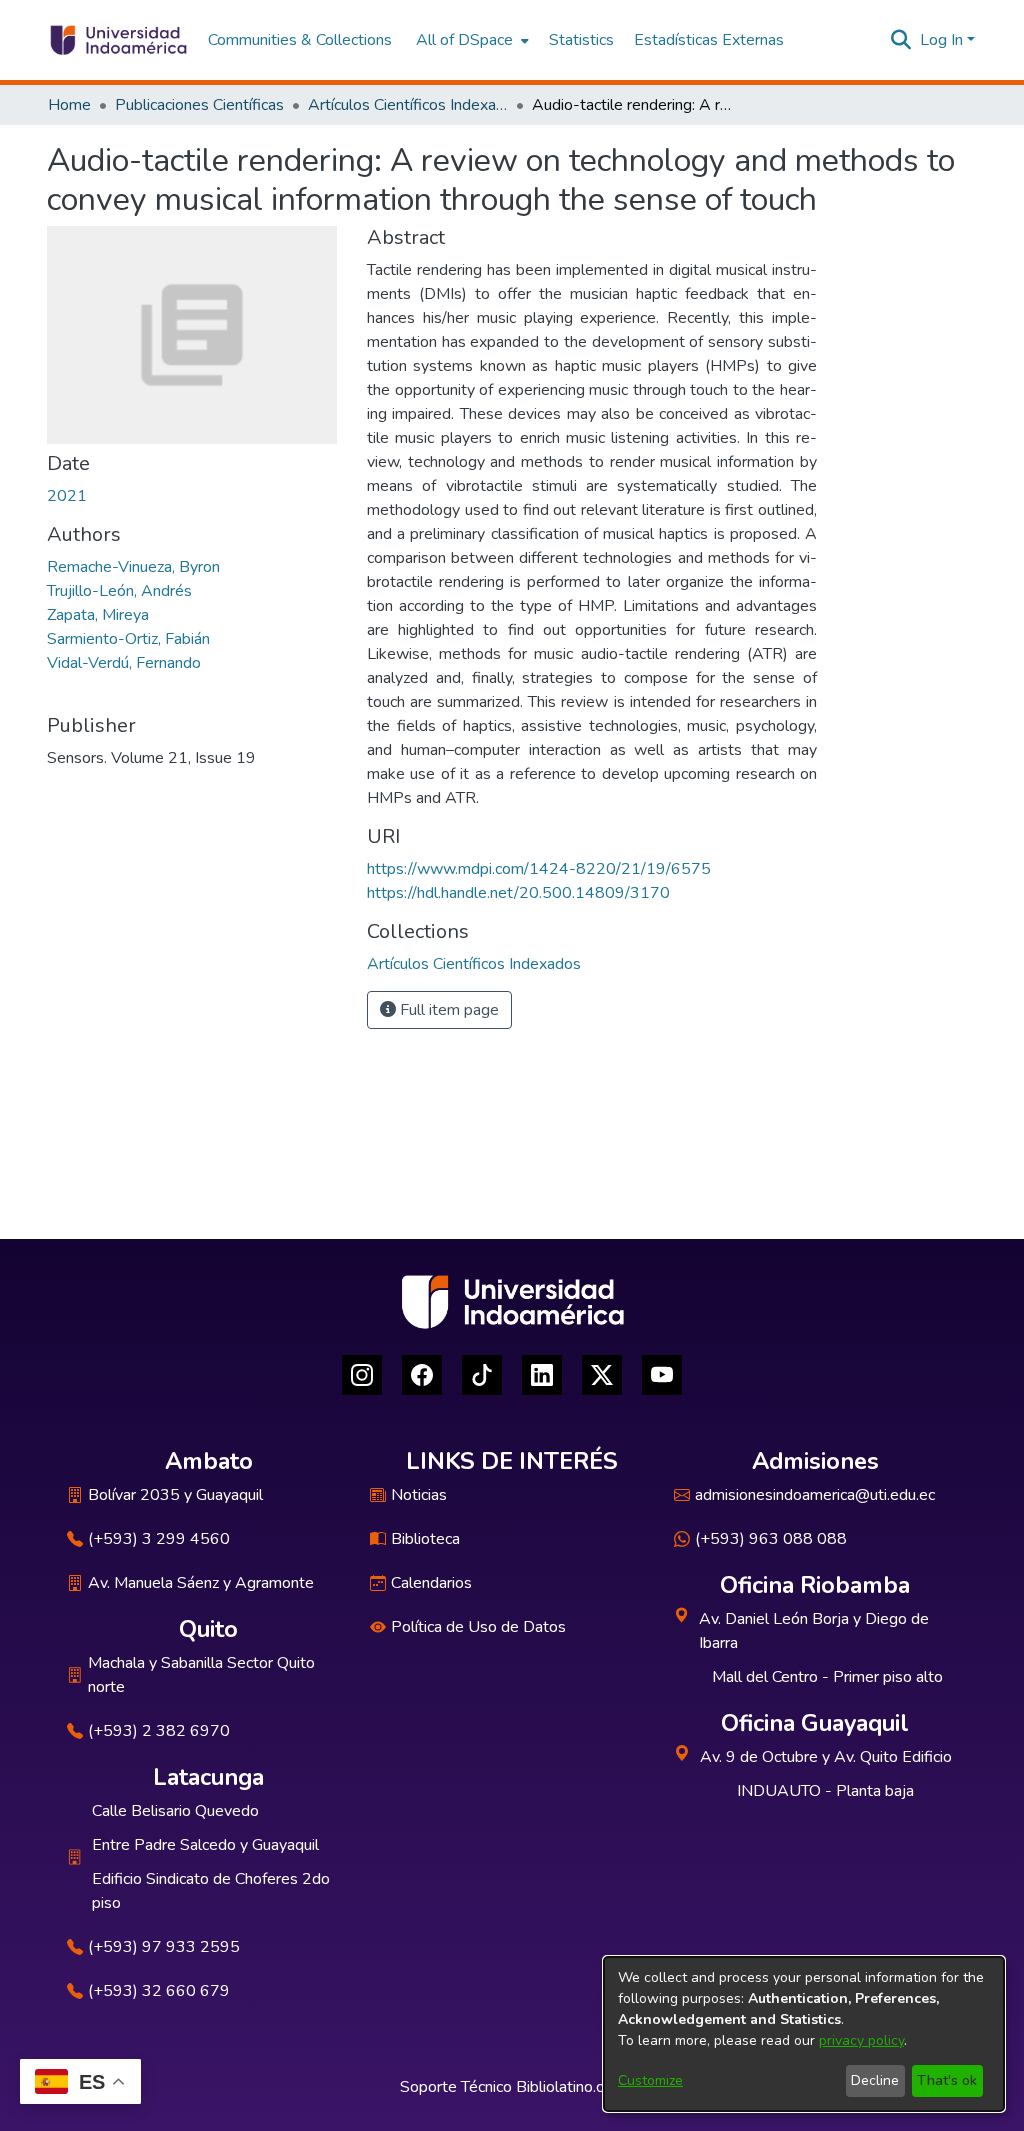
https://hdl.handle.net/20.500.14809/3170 (518, 893)
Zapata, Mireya (98, 615)
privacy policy (861, 2040)
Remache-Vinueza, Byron (133, 567)
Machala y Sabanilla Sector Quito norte (201, 1675)
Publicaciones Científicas (199, 105)
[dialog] (804, 2034)
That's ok (947, 2080)
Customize (650, 2080)
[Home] (117, 40)
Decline (875, 2080)
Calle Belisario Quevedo (175, 1811)
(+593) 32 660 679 (159, 1991)
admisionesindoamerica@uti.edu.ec (815, 1495)
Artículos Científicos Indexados (408, 105)
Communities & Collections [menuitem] (300, 40)
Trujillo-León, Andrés (119, 591)
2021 (67, 496)
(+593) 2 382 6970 (159, 1731)
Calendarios (431, 1583)
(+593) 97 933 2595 (164, 1947)
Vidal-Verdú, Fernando (124, 663)
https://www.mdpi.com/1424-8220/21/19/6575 (539, 869)
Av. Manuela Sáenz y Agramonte (201, 1583)
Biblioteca (425, 1539)
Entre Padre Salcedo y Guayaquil (205, 1845)
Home (69, 105)
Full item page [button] (447, 1010)
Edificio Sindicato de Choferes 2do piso (211, 1891)
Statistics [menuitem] (581, 40)
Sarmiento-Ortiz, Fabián (128, 639)
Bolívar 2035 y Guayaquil (175, 1495)
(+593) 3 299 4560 (159, 1539)
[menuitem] (470, 40)
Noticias (419, 1495)
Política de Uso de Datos (478, 1627)
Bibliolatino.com (570, 2087)
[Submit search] (901, 40)
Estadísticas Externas (709, 40)
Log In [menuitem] (941, 40)
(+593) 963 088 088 (771, 1539)
